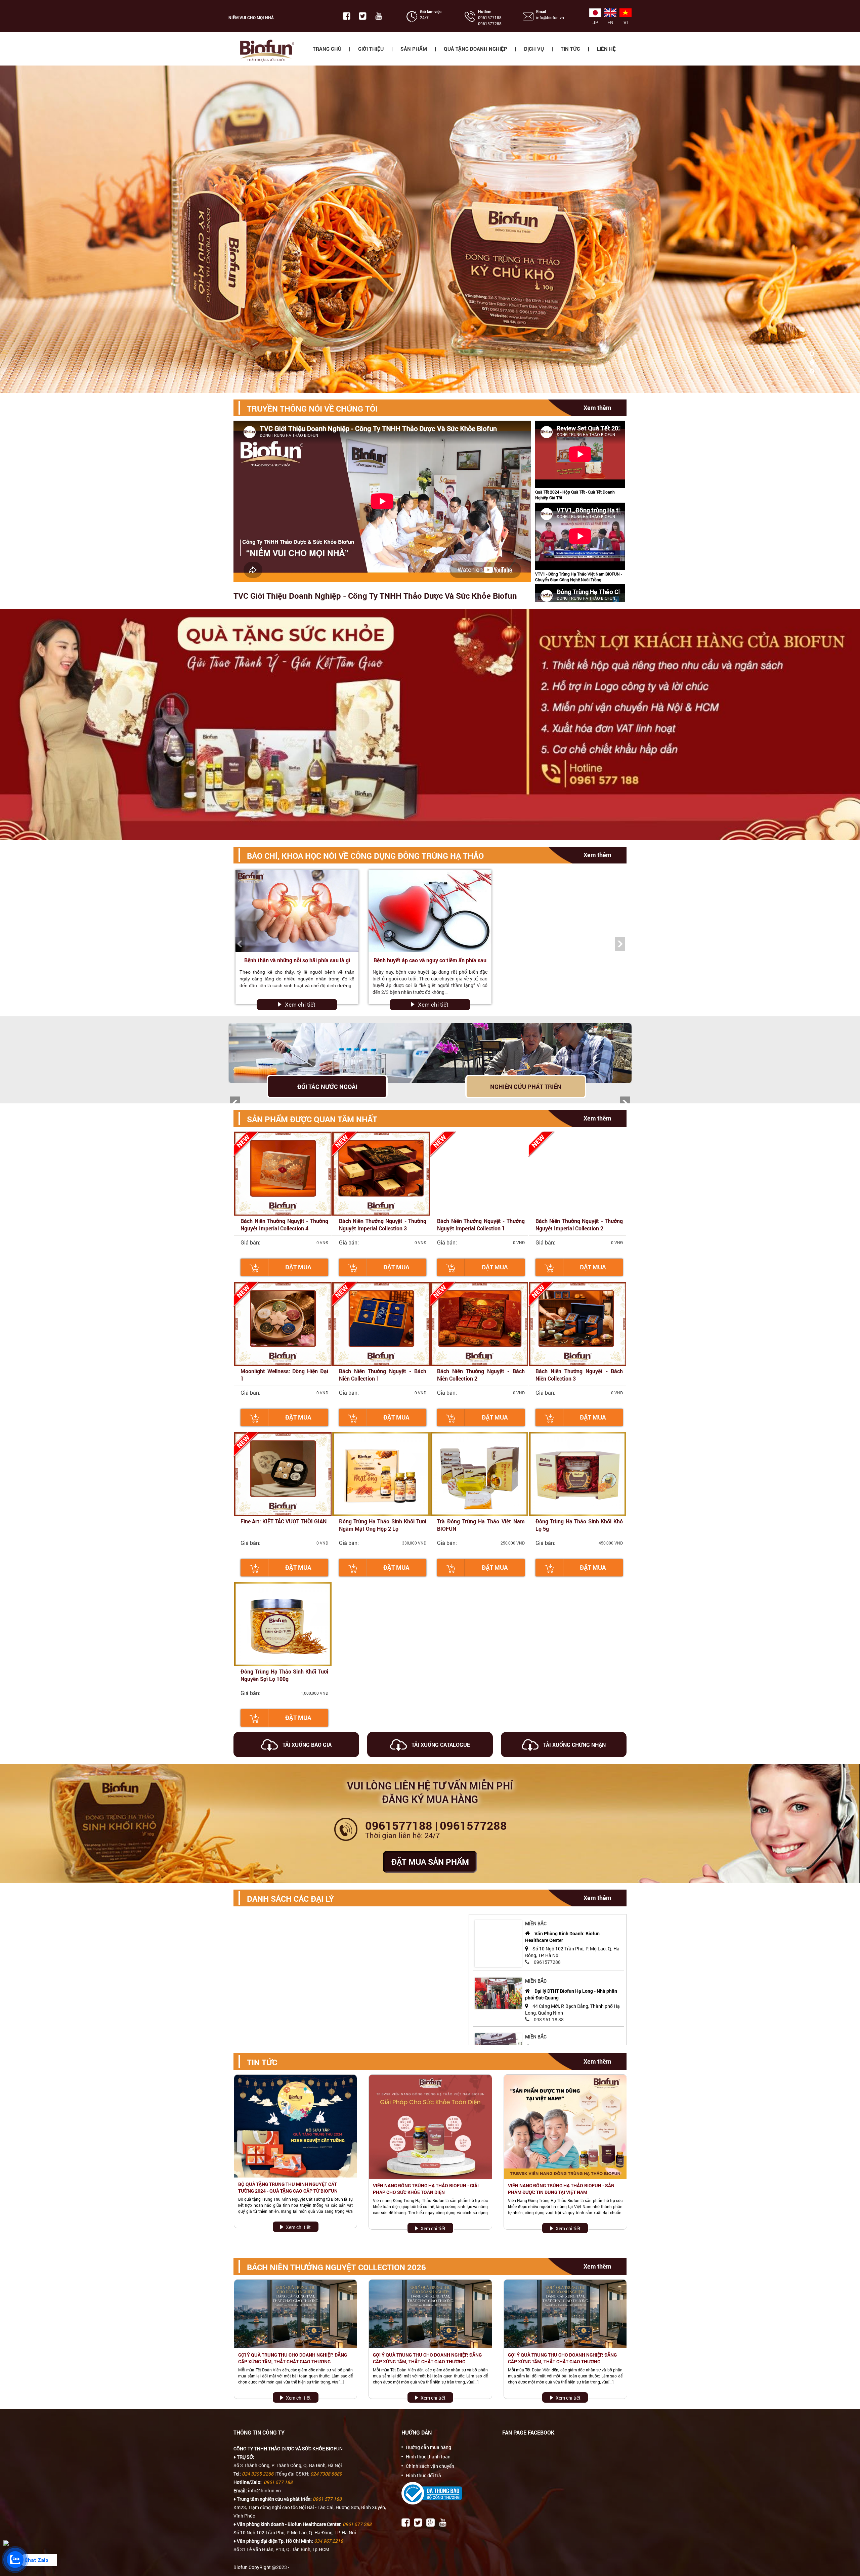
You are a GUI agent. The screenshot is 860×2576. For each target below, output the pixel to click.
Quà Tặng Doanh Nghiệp (476, 49)
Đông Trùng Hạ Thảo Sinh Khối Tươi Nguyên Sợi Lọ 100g (284, 1675)
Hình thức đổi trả (423, 2476)
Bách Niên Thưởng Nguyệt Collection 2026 (336, 2267)
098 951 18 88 (549, 2018)
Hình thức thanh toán (428, 2457)
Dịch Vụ (534, 49)
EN (610, 22)
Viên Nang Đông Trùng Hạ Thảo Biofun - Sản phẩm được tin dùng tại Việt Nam (561, 2189)
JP (595, 22)
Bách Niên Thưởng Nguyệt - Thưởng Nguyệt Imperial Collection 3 (383, 1224)
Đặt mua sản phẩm (430, 1862)
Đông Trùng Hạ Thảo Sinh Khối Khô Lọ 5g (579, 1525)
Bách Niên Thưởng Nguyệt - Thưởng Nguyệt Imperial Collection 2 (579, 1224)
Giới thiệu (371, 49)
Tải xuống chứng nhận (574, 1745)
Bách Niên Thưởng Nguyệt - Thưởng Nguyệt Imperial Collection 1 (481, 1224)
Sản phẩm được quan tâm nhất (312, 1119)
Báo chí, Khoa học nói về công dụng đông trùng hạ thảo (365, 856)
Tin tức (570, 49)
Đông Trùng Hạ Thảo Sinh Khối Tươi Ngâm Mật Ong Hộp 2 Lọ (383, 1525)
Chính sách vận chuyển (430, 2466)
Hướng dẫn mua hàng (428, 2447)
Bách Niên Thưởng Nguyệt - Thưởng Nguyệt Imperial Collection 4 (284, 1224)
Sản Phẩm (414, 49)
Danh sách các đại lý (290, 1899)
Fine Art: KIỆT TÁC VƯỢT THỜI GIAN (284, 1521)
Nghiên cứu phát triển (526, 1087)
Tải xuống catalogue (440, 1745)
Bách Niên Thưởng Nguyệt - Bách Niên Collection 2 (481, 1375)
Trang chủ (327, 49)
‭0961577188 (490, 17)
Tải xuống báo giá (306, 1745)
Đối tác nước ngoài (327, 1087)
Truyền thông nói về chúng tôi (312, 409)
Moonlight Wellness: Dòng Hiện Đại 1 (284, 1375)
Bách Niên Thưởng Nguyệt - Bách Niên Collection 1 (383, 1375)
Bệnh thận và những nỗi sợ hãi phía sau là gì (297, 960)
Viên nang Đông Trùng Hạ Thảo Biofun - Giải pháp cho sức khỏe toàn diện (426, 2189)
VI (626, 22)
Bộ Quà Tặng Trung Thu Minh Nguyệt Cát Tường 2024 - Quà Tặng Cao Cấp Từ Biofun (288, 2187)
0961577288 (490, 24)
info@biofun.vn (550, 17)
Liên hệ (606, 49)
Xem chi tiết (300, 1004)
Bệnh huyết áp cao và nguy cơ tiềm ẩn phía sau (430, 960)
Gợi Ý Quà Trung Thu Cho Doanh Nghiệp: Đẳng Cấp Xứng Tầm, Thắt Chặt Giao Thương (293, 2358)
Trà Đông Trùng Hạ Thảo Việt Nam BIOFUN (481, 1525)
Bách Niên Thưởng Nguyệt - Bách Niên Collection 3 (579, 1375)
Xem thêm (597, 408)
